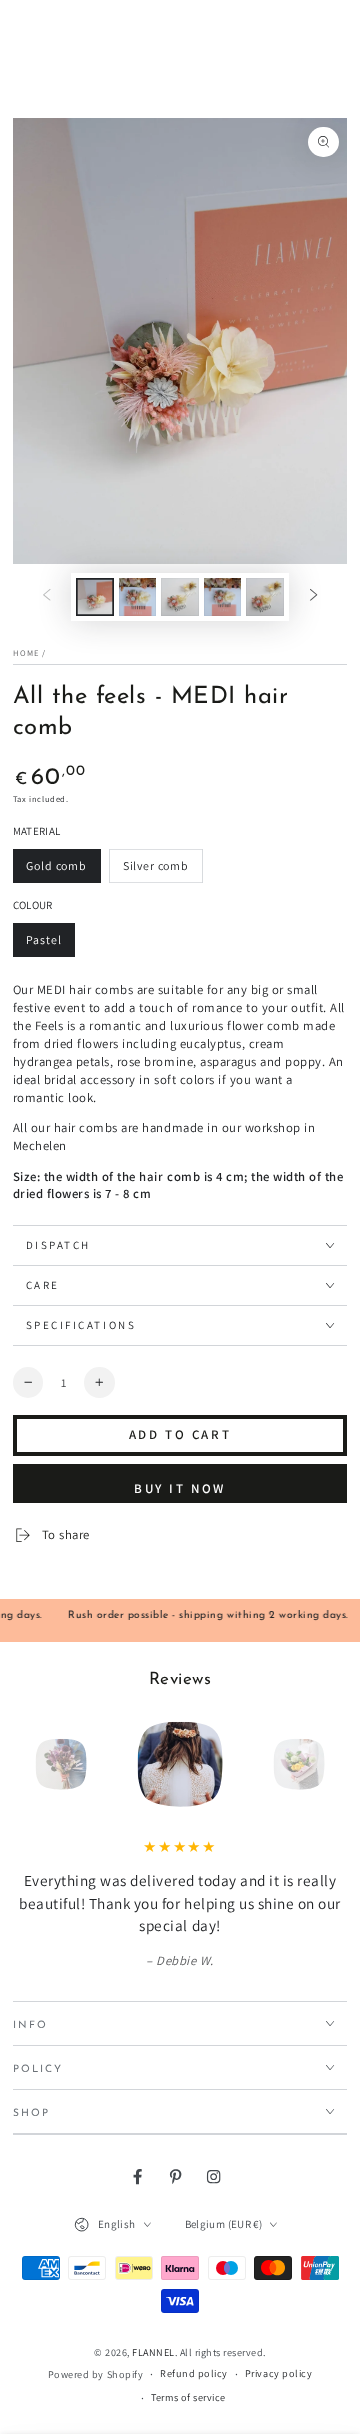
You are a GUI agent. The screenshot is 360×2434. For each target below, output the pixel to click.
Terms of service (188, 2397)
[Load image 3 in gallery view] (179, 597)
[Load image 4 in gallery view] (222, 597)
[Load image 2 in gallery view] (137, 597)
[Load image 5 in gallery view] (264, 597)
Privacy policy (278, 2373)
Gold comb (59, 870)
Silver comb (155, 870)
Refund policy (194, 2373)
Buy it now (180, 1488)
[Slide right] (313, 596)
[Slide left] (46, 596)
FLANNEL (153, 2352)
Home (26, 652)
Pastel (50, 944)
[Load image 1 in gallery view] (94, 597)
